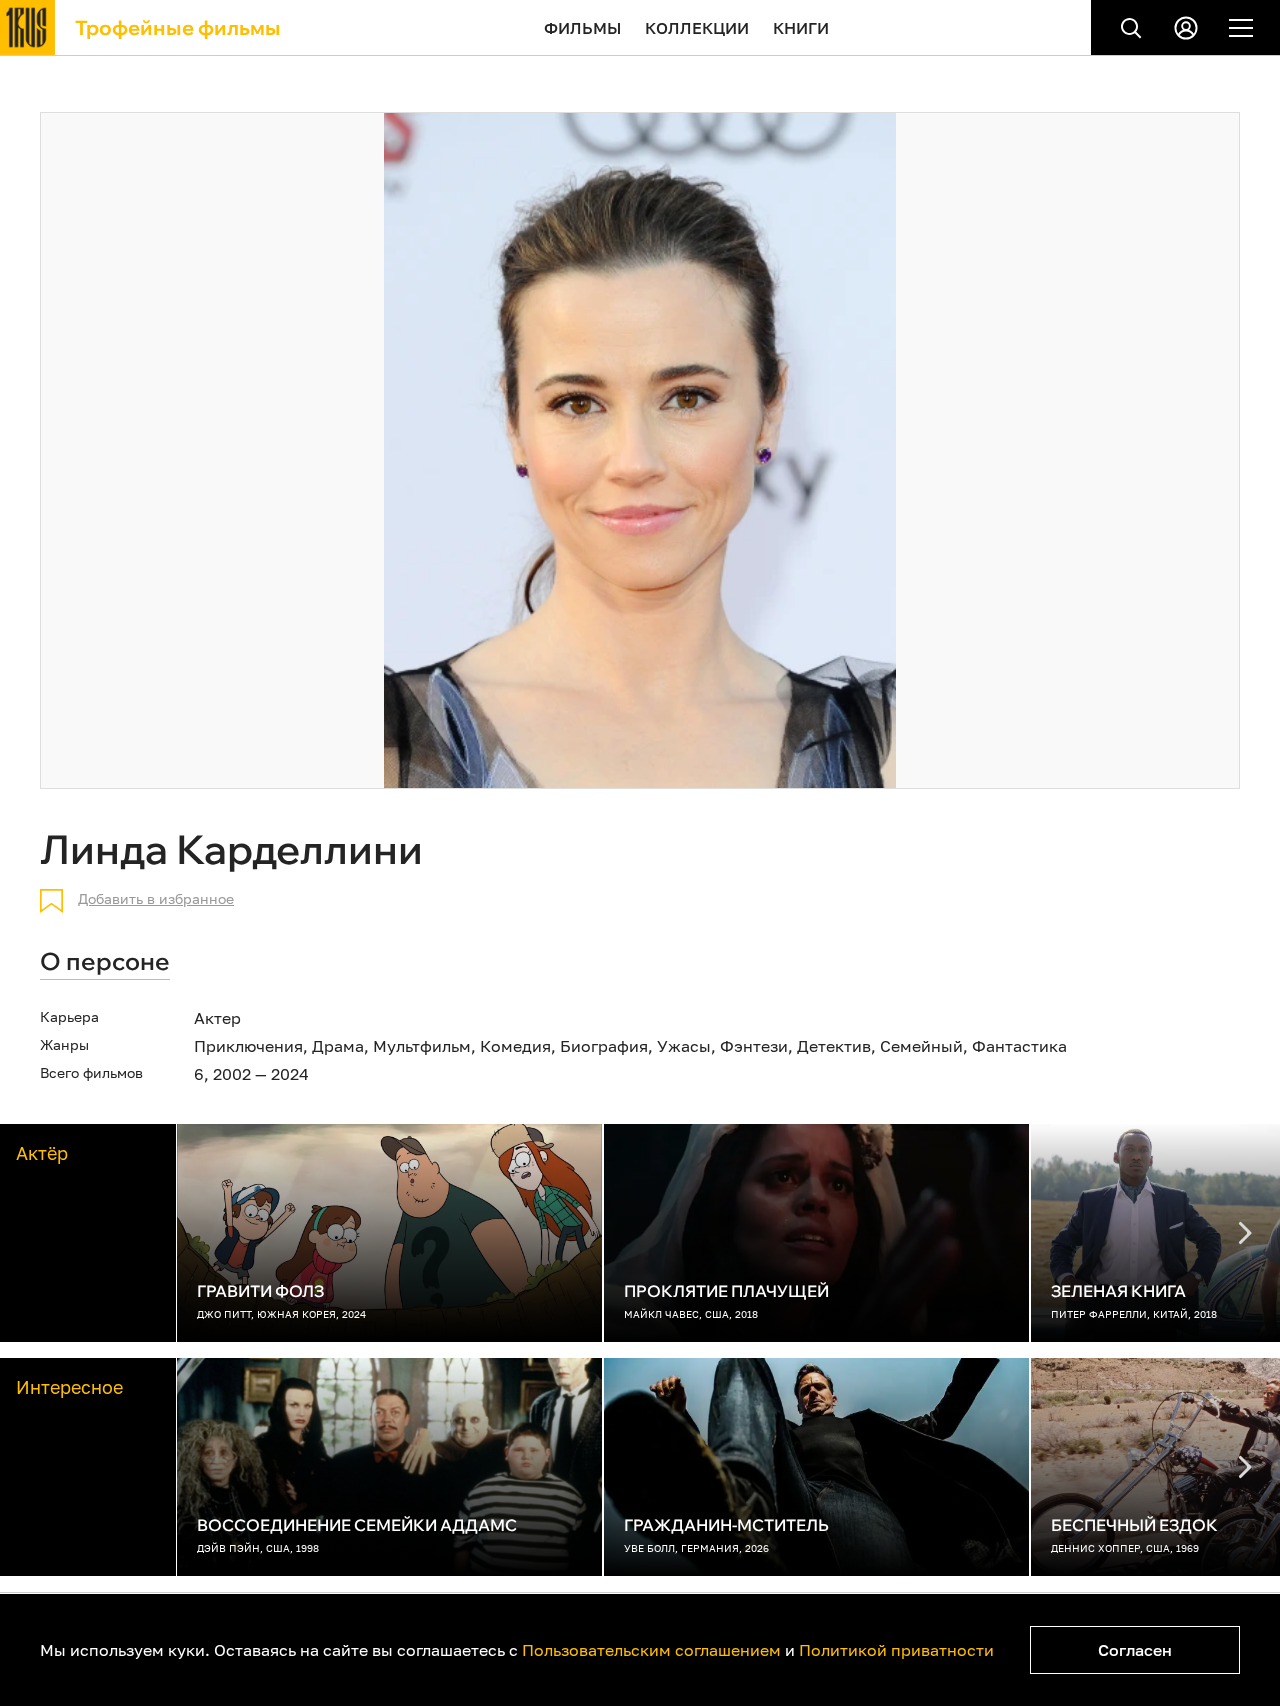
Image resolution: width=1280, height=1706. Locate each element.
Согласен (1135, 1650)
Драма (338, 1046)
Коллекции (697, 28)
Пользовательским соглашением (651, 1650)
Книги (801, 28)
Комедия (515, 1046)
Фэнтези (754, 1046)
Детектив (834, 1046)
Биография (604, 1046)
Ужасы (684, 1046)
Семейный (921, 1046)
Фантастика (1019, 1046)
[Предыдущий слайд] (1245, 1233)
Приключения (248, 1046)
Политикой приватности (896, 1650)
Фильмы (582, 28)
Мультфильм (422, 1046)
